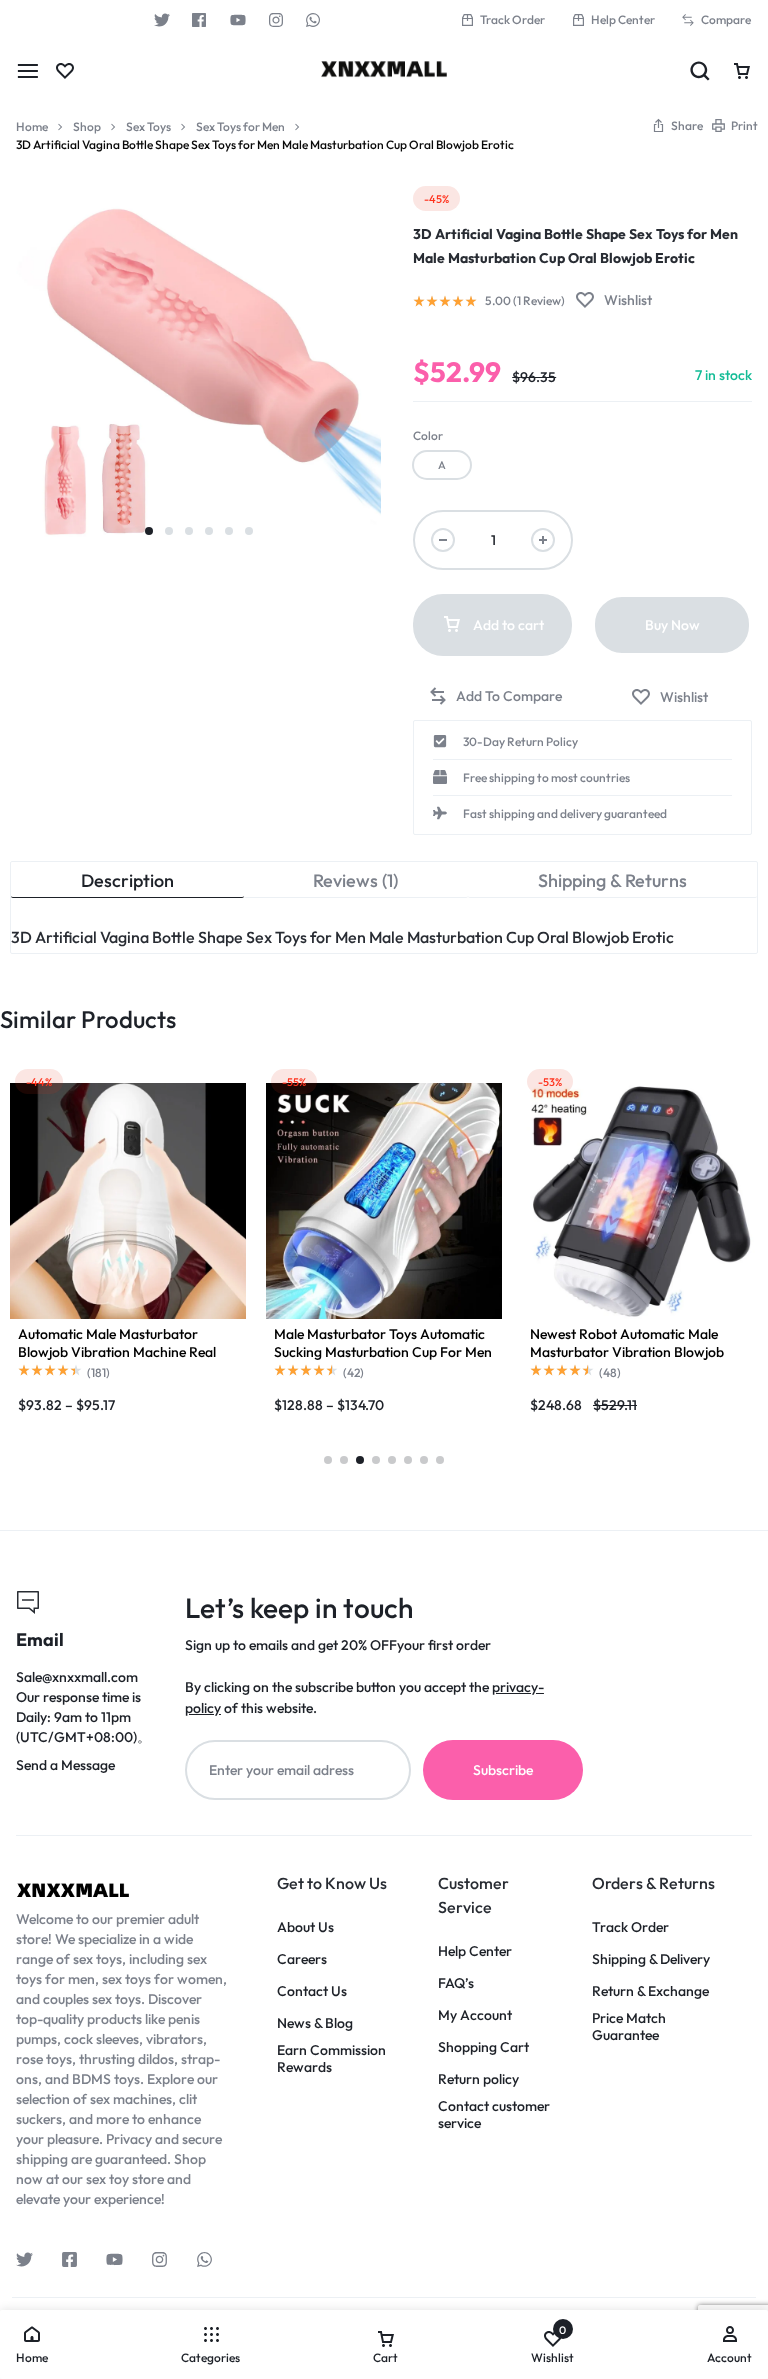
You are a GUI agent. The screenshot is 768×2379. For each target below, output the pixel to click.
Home (32, 126)
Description (127, 880)
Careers (302, 1959)
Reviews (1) (355, 880)
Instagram (276, 20)
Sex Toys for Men (240, 126)
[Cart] (742, 71)
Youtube (238, 20)
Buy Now (672, 625)
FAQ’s (456, 1983)
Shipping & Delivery (651, 1959)
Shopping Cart (483, 2047)
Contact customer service (494, 2115)
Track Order (512, 19)
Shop (87, 126)
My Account (475, 2015)
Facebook (200, 20)
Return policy (478, 2079)
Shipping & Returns (612, 880)
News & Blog (315, 2023)
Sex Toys (148, 126)
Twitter (162, 20)
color (428, 435)
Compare (726, 19)
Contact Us (312, 1991)
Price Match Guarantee (629, 2027)
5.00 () (525, 301)
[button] (442, 465)
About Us (305, 1927)
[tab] (127, 880)
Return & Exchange (650, 1991)
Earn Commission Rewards (331, 2059)
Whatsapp (314, 20)
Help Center (623, 19)
